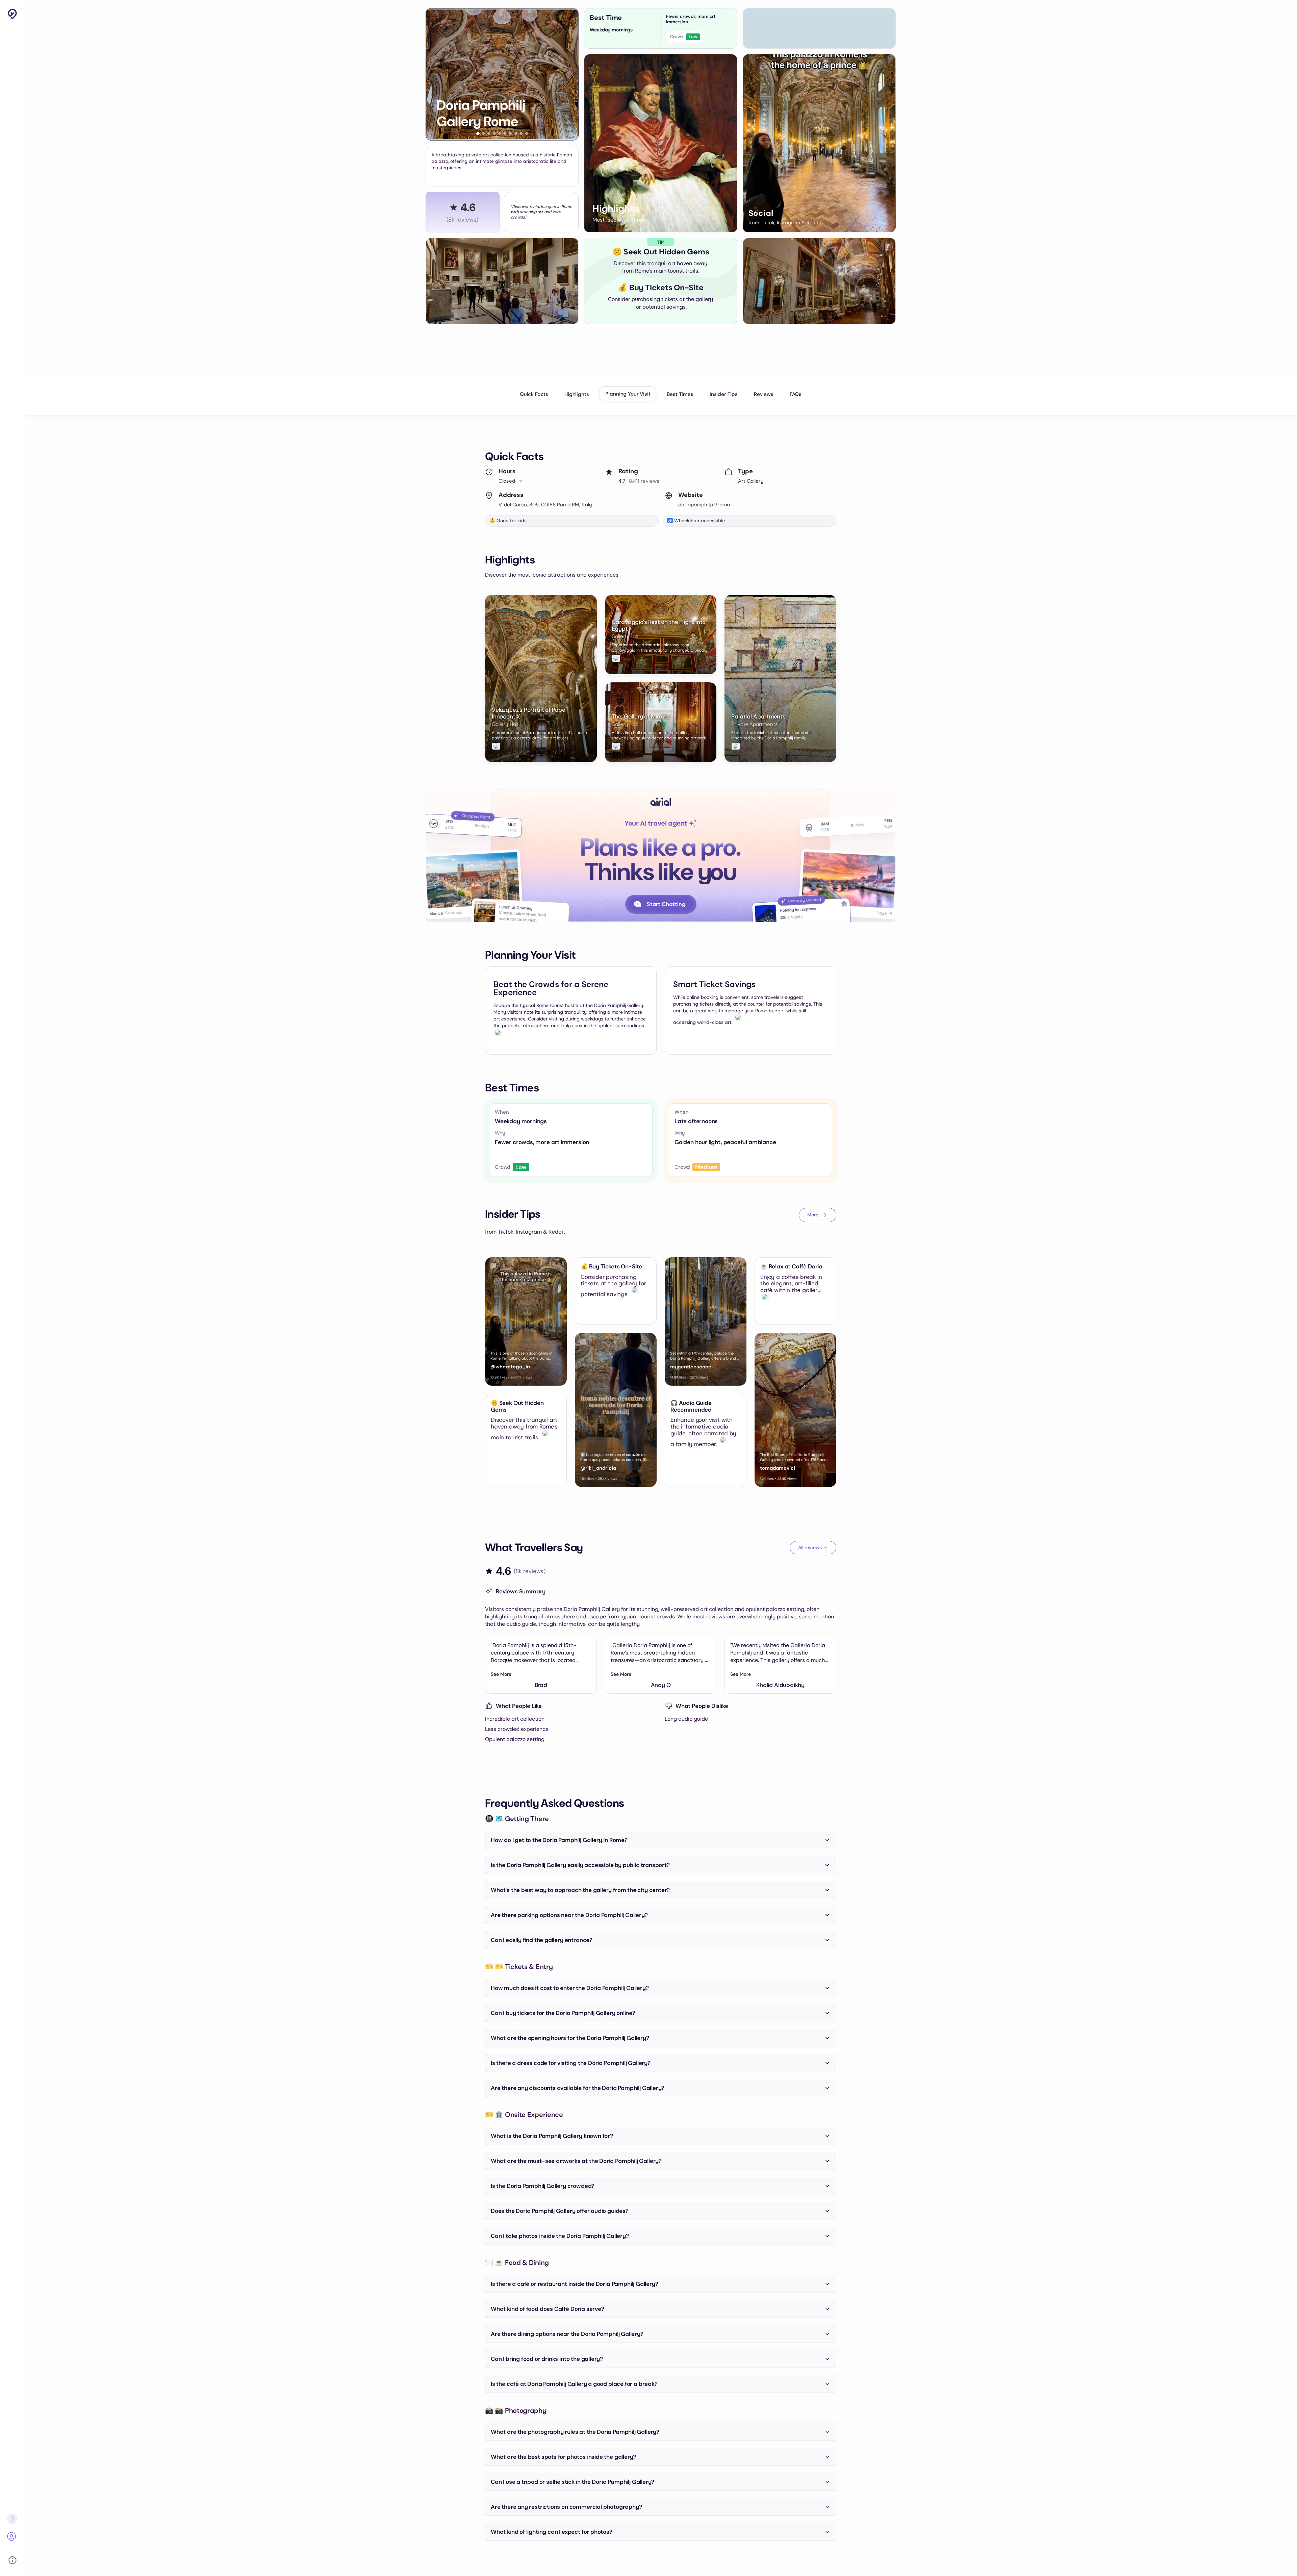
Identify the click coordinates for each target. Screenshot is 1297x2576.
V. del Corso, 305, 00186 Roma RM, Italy (545, 505)
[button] (478, 133)
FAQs (796, 394)
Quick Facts (534, 394)
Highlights (577, 394)
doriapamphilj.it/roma (704, 505)
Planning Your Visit (628, 394)
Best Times (680, 394)
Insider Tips (724, 394)
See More (501, 1674)
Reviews (764, 394)
